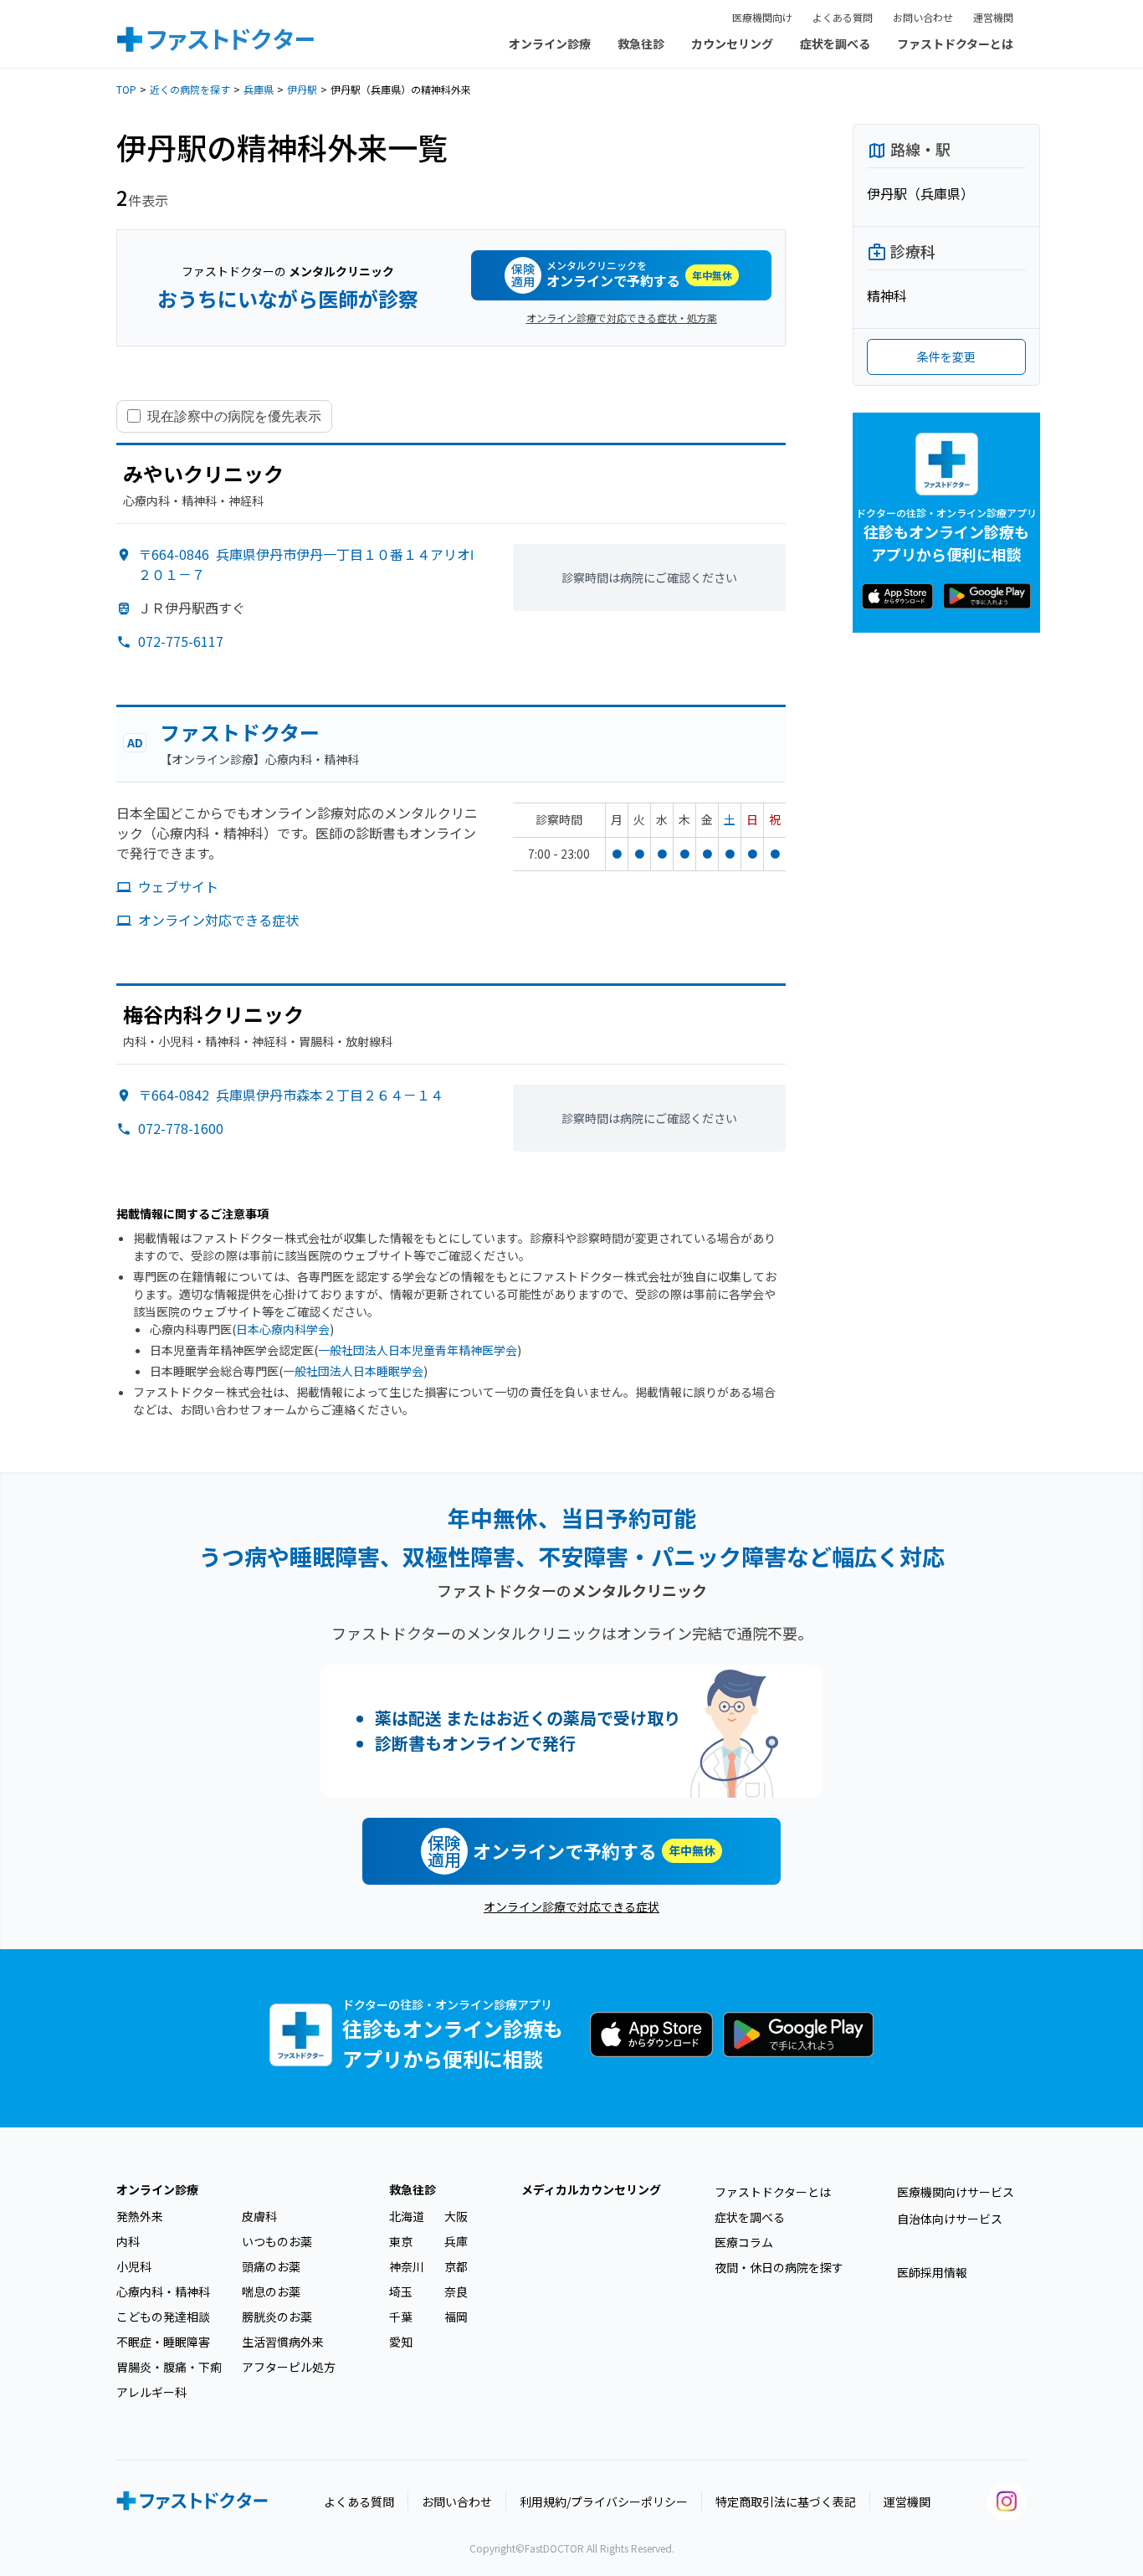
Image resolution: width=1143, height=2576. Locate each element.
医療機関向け (762, 17)
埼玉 (401, 2291)
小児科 (134, 2266)
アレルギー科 (151, 2392)
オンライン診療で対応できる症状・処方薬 (622, 318)
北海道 (407, 2216)
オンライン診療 (550, 44)
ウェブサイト (178, 886)
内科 (128, 2241)
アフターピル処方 (289, 2367)
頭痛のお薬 (271, 2266)
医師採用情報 (932, 2272)
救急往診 (641, 44)
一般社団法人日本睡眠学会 (353, 1371)
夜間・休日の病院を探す (779, 2267)
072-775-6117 (181, 641)
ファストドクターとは (955, 44)
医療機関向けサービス (956, 2192)
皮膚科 (259, 2216)
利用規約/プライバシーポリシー (604, 2502)
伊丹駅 (302, 89)
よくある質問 (843, 17)
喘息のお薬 (271, 2291)
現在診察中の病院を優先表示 (234, 416)
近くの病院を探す (190, 89)
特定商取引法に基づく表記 (786, 2502)
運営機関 (993, 17)
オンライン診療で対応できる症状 (571, 1906)
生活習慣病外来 (283, 2342)
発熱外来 (140, 2216)
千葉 (401, 2317)
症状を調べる (835, 44)
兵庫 (456, 2241)
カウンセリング (732, 44)
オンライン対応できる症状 (218, 920)
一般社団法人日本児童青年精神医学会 (418, 1350)
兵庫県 (259, 89)
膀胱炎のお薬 (277, 2317)
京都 (456, 2266)
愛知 (401, 2342)
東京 (401, 2241)
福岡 (456, 2317)
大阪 (456, 2216)
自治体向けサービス (950, 2219)
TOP (126, 89)
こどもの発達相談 (163, 2317)
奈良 (456, 2291)
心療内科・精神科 (163, 2291)
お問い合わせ (923, 17)
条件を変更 (946, 357)
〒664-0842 (291, 1095)
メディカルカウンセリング (591, 2189)
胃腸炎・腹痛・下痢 (169, 2367)
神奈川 (407, 2266)
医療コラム (744, 2242)
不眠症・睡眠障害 (163, 2342)
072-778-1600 (181, 1128)
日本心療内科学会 (283, 1329)
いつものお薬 (277, 2241)
